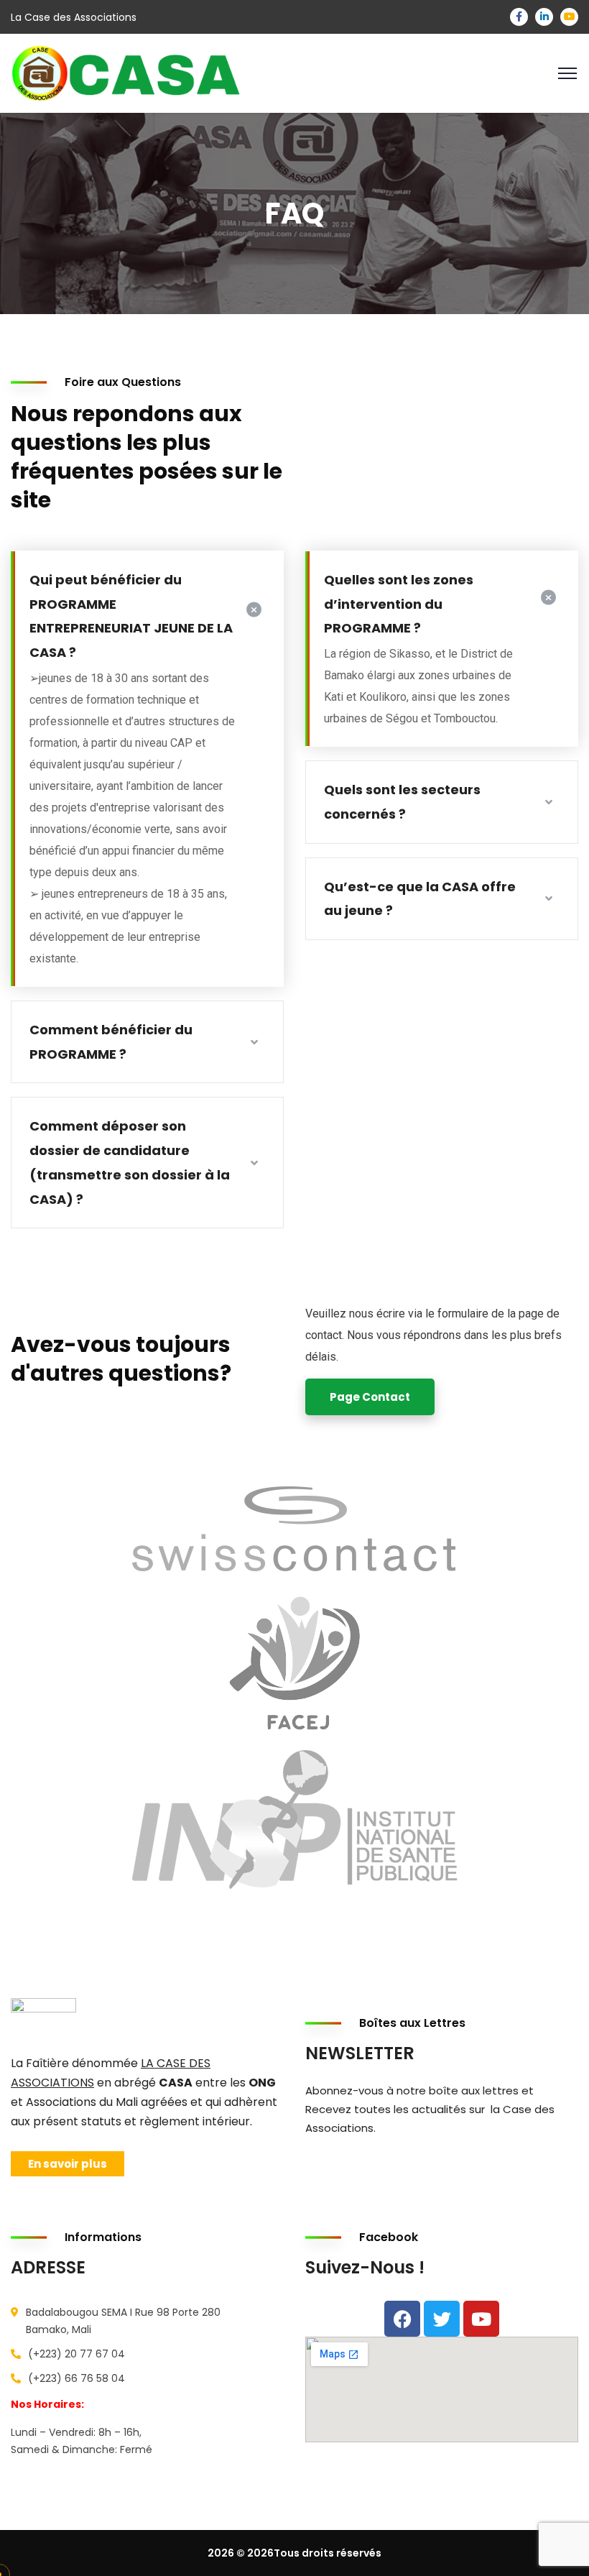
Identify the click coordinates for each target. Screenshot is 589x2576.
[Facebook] (402, 2319)
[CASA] (140, 72)
